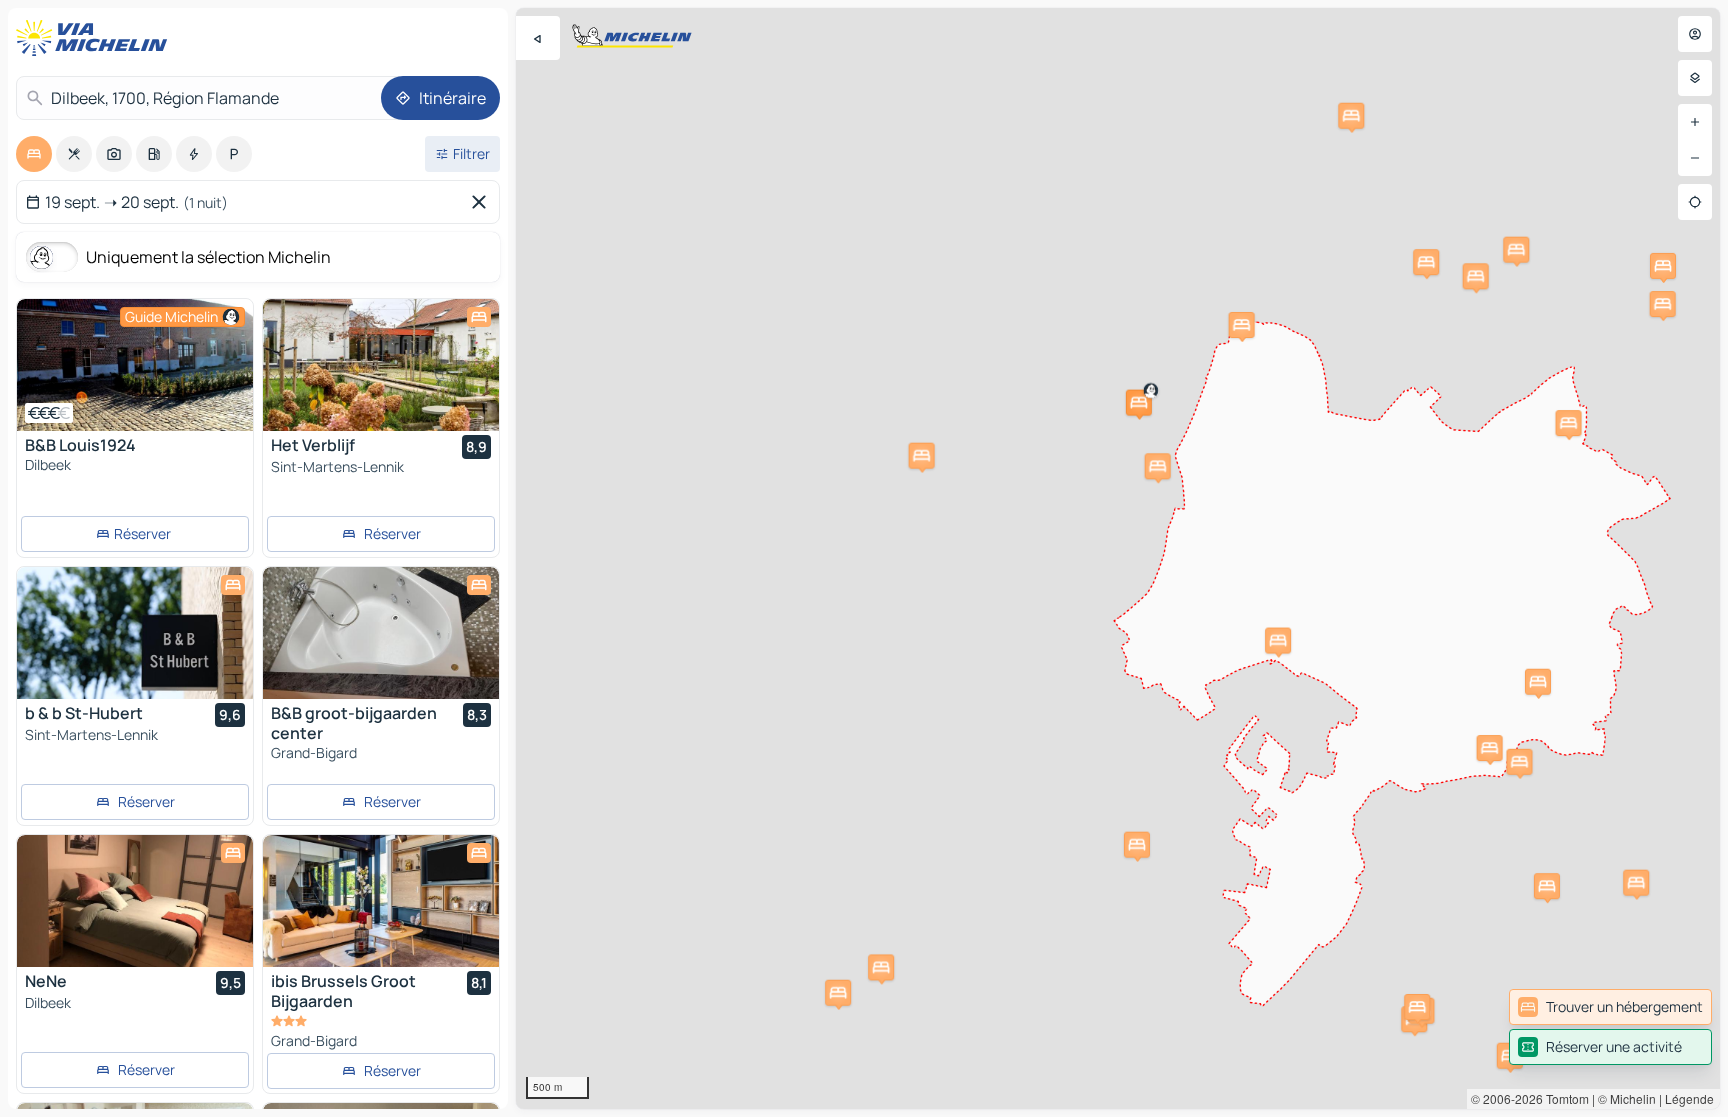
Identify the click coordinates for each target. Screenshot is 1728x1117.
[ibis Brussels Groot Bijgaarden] (381, 901)
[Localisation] (1695, 202)
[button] (1139, 403)
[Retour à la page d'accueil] (96, 38)
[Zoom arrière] (1695, 158)
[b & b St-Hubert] (135, 633)
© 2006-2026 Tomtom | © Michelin (1563, 1098)
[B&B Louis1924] (135, 365)
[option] (34, 154)
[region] (1118, 558)
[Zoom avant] (1695, 122)
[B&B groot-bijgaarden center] (381, 633)
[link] (1610, 1007)
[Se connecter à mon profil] (1695, 34)
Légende (1689, 1098)
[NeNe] (135, 901)
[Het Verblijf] (381, 365)
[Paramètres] (1695, 78)
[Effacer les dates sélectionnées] (483, 202)
